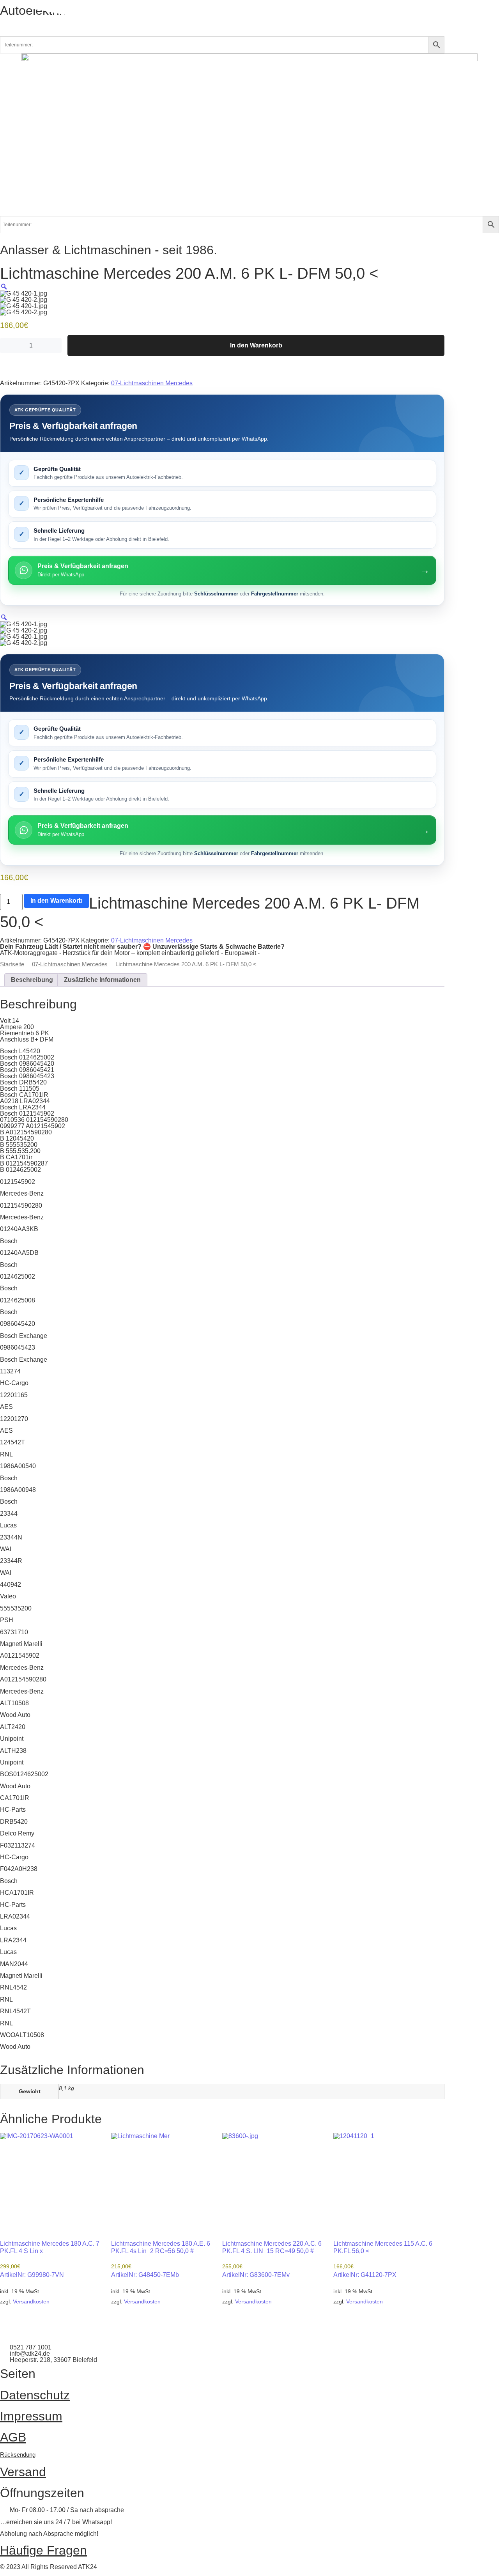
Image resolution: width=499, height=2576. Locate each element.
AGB (13, 2437)
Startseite (12, 964)
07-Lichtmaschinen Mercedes (152, 383)
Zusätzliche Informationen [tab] (102, 980)
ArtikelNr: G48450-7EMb (161, 2259)
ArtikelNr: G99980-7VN (50, 2259)
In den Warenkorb (256, 345)
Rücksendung (18, 2455)
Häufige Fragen (43, 2550)
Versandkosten (31, 2301)
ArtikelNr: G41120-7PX (383, 2259)
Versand (23, 2472)
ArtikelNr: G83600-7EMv (272, 2259)
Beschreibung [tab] (32, 980)
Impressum (31, 2416)
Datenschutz (35, 2395)
